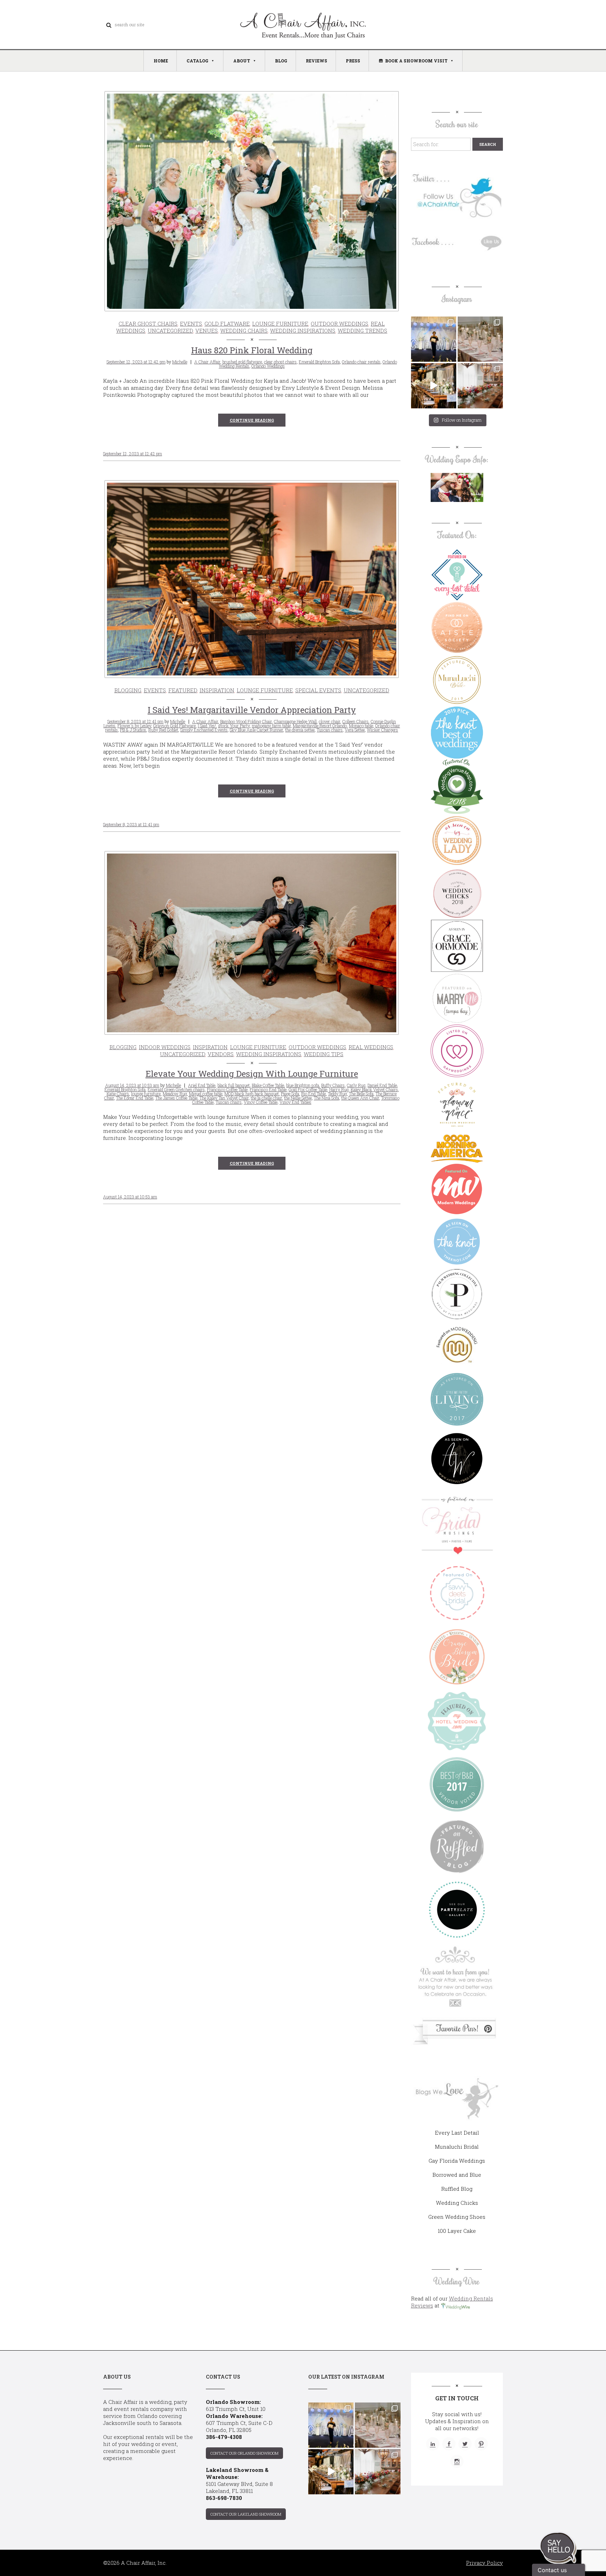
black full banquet (234, 1085)
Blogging (128, 690)
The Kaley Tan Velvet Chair (224, 1098)
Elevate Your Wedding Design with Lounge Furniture (252, 1074)
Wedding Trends (362, 331)
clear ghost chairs (280, 362)
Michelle (180, 362)
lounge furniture (146, 1094)
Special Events (318, 690)
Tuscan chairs (330, 730)
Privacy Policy (484, 2563)
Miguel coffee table (206, 1094)
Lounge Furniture (280, 324)
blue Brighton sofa (303, 1085)
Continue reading (252, 420)
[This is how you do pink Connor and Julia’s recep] (480, 339)
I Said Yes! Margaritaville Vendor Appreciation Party (252, 710)
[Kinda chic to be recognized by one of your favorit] (434, 339)
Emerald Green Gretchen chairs (176, 1089)
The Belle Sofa (361, 1094)
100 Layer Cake (457, 2231)
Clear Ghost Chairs (148, 324)
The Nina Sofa (326, 1098)
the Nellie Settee (298, 1098)
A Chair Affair (207, 362)
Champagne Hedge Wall (295, 721)
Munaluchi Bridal (457, 2147)
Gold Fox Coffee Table (308, 1089)
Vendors (221, 1054)
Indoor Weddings (165, 1047)
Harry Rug (339, 1089)
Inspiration (217, 690)
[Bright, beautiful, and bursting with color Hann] (480, 386)
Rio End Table (314, 1094)
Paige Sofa (290, 1094)
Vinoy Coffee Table (261, 1102)
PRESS (353, 61)
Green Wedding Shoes (457, 2217)
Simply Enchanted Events (204, 730)
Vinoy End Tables (295, 1102)
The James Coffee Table (176, 1098)
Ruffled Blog (457, 2189)
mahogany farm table (271, 726)
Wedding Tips (324, 1054)
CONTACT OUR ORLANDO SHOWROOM (244, 2453)
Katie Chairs (118, 1094)
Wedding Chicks (457, 2203)
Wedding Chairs (244, 331)
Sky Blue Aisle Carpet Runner (256, 730)
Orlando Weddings (268, 366)
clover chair (329, 721)
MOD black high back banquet (252, 1094)
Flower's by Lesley (134, 726)
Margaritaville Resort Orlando (320, 726)
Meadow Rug (175, 1094)
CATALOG (197, 61)
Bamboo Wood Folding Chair (246, 721)
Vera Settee (355, 730)
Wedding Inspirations (303, 331)
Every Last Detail (457, 2133)
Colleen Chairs (355, 721)
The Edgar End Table (135, 1098)
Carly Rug (356, 1085)
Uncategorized (170, 331)
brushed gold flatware (242, 362)
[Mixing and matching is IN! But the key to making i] (434, 386)
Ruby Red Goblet (163, 730)
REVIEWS (317, 61)
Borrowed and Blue (457, 2175)
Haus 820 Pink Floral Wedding (252, 350)
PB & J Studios (133, 730)
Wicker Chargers (382, 730)
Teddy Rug (337, 1094)
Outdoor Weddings (339, 324)
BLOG (281, 61)
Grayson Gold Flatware (174, 726)
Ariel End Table (202, 1085)
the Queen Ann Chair (360, 1098)
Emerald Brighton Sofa (319, 362)
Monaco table (361, 726)
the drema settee (300, 730)
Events (191, 324)
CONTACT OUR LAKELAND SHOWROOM (246, 2514)
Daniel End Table (382, 1085)
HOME (161, 61)
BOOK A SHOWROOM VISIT (416, 61)
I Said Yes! (207, 726)
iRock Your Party (234, 726)
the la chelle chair (266, 1098)
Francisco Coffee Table (227, 1089)
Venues (207, 331)
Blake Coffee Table (268, 1085)
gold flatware (227, 324)
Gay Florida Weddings (457, 2161)
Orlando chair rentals (361, 362)
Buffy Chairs (333, 1085)
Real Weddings (371, 1047)
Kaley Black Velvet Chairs (374, 1089)
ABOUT (242, 61)
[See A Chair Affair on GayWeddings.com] (457, 1051)
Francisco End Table (268, 1089)
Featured (183, 690)
